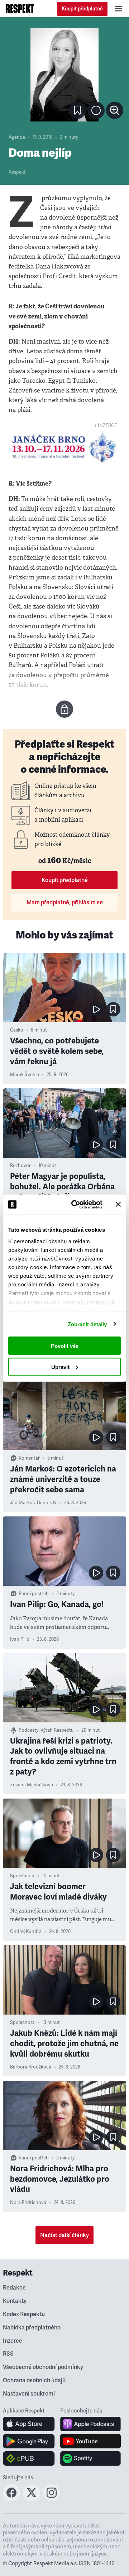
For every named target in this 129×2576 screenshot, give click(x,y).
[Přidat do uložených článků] (113, 1009)
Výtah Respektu (57, 1730)
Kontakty (15, 2301)
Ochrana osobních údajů (34, 2380)
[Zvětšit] (64, 75)
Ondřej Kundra (26, 1932)
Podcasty (28, 1730)
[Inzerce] (64, 447)
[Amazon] (29, 2458)
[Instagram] (52, 2499)
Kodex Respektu (24, 2314)
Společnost (22, 1876)
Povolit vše (65, 1346)
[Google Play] (29, 2441)
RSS (8, 2354)
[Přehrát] (96, 1009)
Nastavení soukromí (29, 2394)
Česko (17, 1030)
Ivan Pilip (20, 1639)
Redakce (14, 2288)
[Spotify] (90, 2458)
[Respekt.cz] (20, 9)
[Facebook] (11, 2499)
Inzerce (13, 2341)
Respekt (17, 172)
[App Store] (29, 2424)
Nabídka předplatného (32, 2328)
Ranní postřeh (34, 1594)
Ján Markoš (22, 1503)
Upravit (60, 1367)
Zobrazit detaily (87, 1324)
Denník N (47, 1503)
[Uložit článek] (77, 110)
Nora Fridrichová (28, 2203)
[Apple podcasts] (90, 2424)
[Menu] (118, 9)
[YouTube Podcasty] (90, 2441)
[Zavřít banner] (118, 1204)
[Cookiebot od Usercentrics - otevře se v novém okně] (76, 1204)
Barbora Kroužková (31, 2067)
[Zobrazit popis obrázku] (96, 110)
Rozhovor (20, 1166)
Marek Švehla (25, 1075)
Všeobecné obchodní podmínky (43, 2367)
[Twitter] (32, 2499)
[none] (115, 110)
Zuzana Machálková (32, 1785)
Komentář (29, 1458)
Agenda (17, 137)
